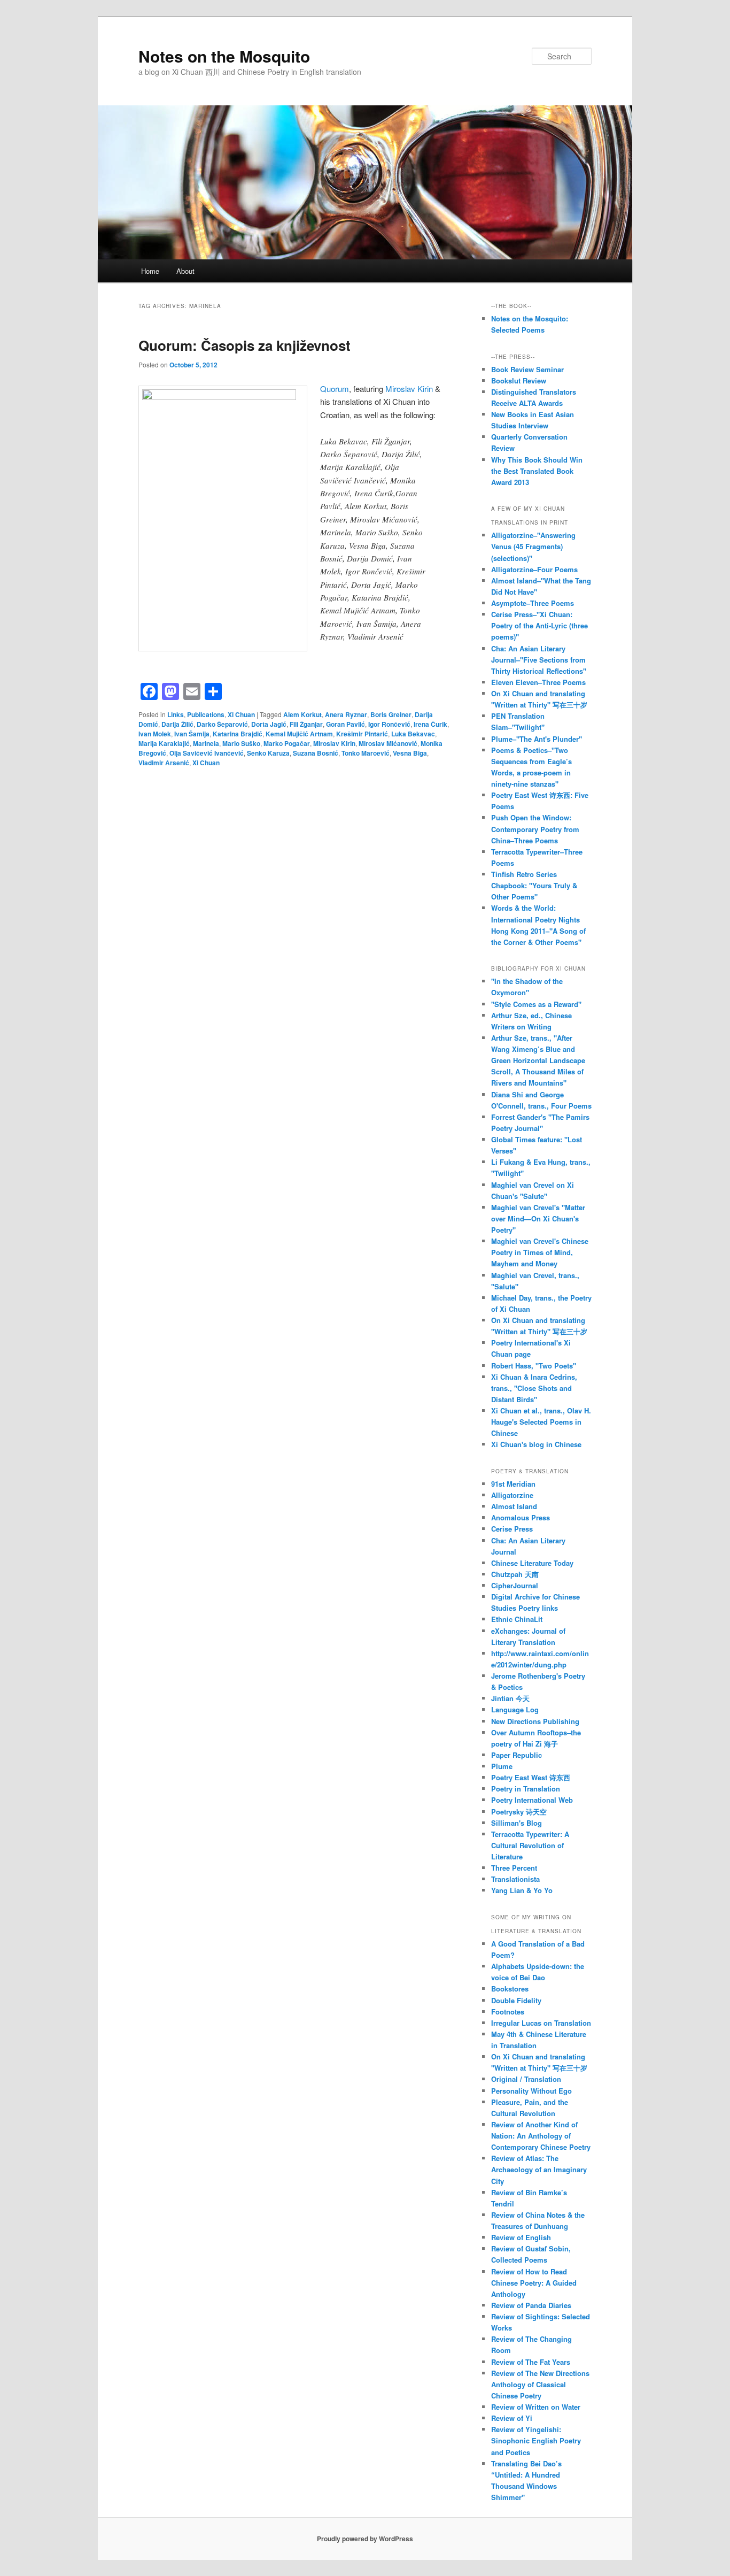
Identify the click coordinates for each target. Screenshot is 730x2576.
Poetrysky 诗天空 (519, 1812)
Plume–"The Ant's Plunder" (537, 739)
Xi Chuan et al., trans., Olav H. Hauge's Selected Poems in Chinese (541, 1422)
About (185, 271)
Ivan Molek (155, 734)
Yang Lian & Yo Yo (522, 1890)
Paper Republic (517, 1755)
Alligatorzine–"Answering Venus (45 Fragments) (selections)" (533, 546)
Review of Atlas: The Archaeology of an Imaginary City (539, 2169)
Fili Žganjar (306, 724)
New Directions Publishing (535, 1721)
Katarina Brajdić (238, 734)
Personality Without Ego (531, 2091)
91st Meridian (513, 1484)
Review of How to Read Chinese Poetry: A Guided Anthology (534, 2283)
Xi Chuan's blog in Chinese (536, 1444)
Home (150, 271)
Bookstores (510, 1989)
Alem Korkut (302, 714)
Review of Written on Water (536, 2407)
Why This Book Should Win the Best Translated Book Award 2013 (537, 471)
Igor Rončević (389, 724)
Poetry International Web (532, 1800)
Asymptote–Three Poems (533, 603)
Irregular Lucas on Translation (541, 2023)
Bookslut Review (519, 380)
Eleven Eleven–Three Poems (538, 682)
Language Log (515, 1709)
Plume (502, 1766)
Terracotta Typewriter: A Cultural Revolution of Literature (530, 1845)
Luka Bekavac (413, 734)
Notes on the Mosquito (224, 56)
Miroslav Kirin (409, 389)
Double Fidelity (516, 2000)
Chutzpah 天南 (515, 1574)
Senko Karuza (268, 753)
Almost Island (514, 1506)
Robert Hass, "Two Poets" (534, 1366)
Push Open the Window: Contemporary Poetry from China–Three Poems (535, 829)
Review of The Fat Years (531, 2362)
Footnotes (508, 2012)
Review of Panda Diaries (531, 2305)
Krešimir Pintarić (362, 734)
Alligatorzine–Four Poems (534, 569)
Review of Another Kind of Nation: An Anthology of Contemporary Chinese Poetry (541, 2136)
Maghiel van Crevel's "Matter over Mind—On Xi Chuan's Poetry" (538, 1218)
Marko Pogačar (287, 743)
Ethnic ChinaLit (517, 1619)
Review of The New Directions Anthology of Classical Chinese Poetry (540, 2384)
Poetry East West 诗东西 (531, 1777)
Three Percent (514, 1868)
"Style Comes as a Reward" (536, 1004)
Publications (206, 714)
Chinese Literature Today (532, 1563)
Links (176, 714)
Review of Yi (512, 2418)
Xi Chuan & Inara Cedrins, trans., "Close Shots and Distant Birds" (534, 1388)
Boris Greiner (391, 714)
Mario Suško (241, 743)
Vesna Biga (410, 753)
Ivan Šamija (192, 734)
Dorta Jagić (269, 724)
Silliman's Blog (517, 1823)
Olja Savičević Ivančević (207, 753)
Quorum (335, 389)
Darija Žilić (177, 724)
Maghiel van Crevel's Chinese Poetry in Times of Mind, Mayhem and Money (540, 1252)
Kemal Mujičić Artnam (299, 734)
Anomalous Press (521, 1517)
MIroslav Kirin (334, 743)
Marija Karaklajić (164, 743)
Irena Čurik (430, 724)
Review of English (521, 2237)
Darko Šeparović (222, 724)
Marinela (206, 743)
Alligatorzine (512, 1495)
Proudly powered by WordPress (365, 2539)
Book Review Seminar (527, 369)
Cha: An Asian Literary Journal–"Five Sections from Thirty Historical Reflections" (539, 660)
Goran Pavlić (345, 724)
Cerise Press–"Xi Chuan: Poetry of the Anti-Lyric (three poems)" (539, 625)
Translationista (515, 1879)
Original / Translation (526, 2079)
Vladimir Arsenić (164, 763)
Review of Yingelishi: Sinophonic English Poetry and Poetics (536, 2440)
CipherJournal (515, 1585)
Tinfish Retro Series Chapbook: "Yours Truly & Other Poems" (534, 885)
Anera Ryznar (346, 714)
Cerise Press (512, 1529)
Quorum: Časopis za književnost (244, 345)
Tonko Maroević (366, 753)
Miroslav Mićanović (388, 743)
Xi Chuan (241, 714)
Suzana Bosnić (316, 753)
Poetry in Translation (526, 1789)
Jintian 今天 (510, 1698)
